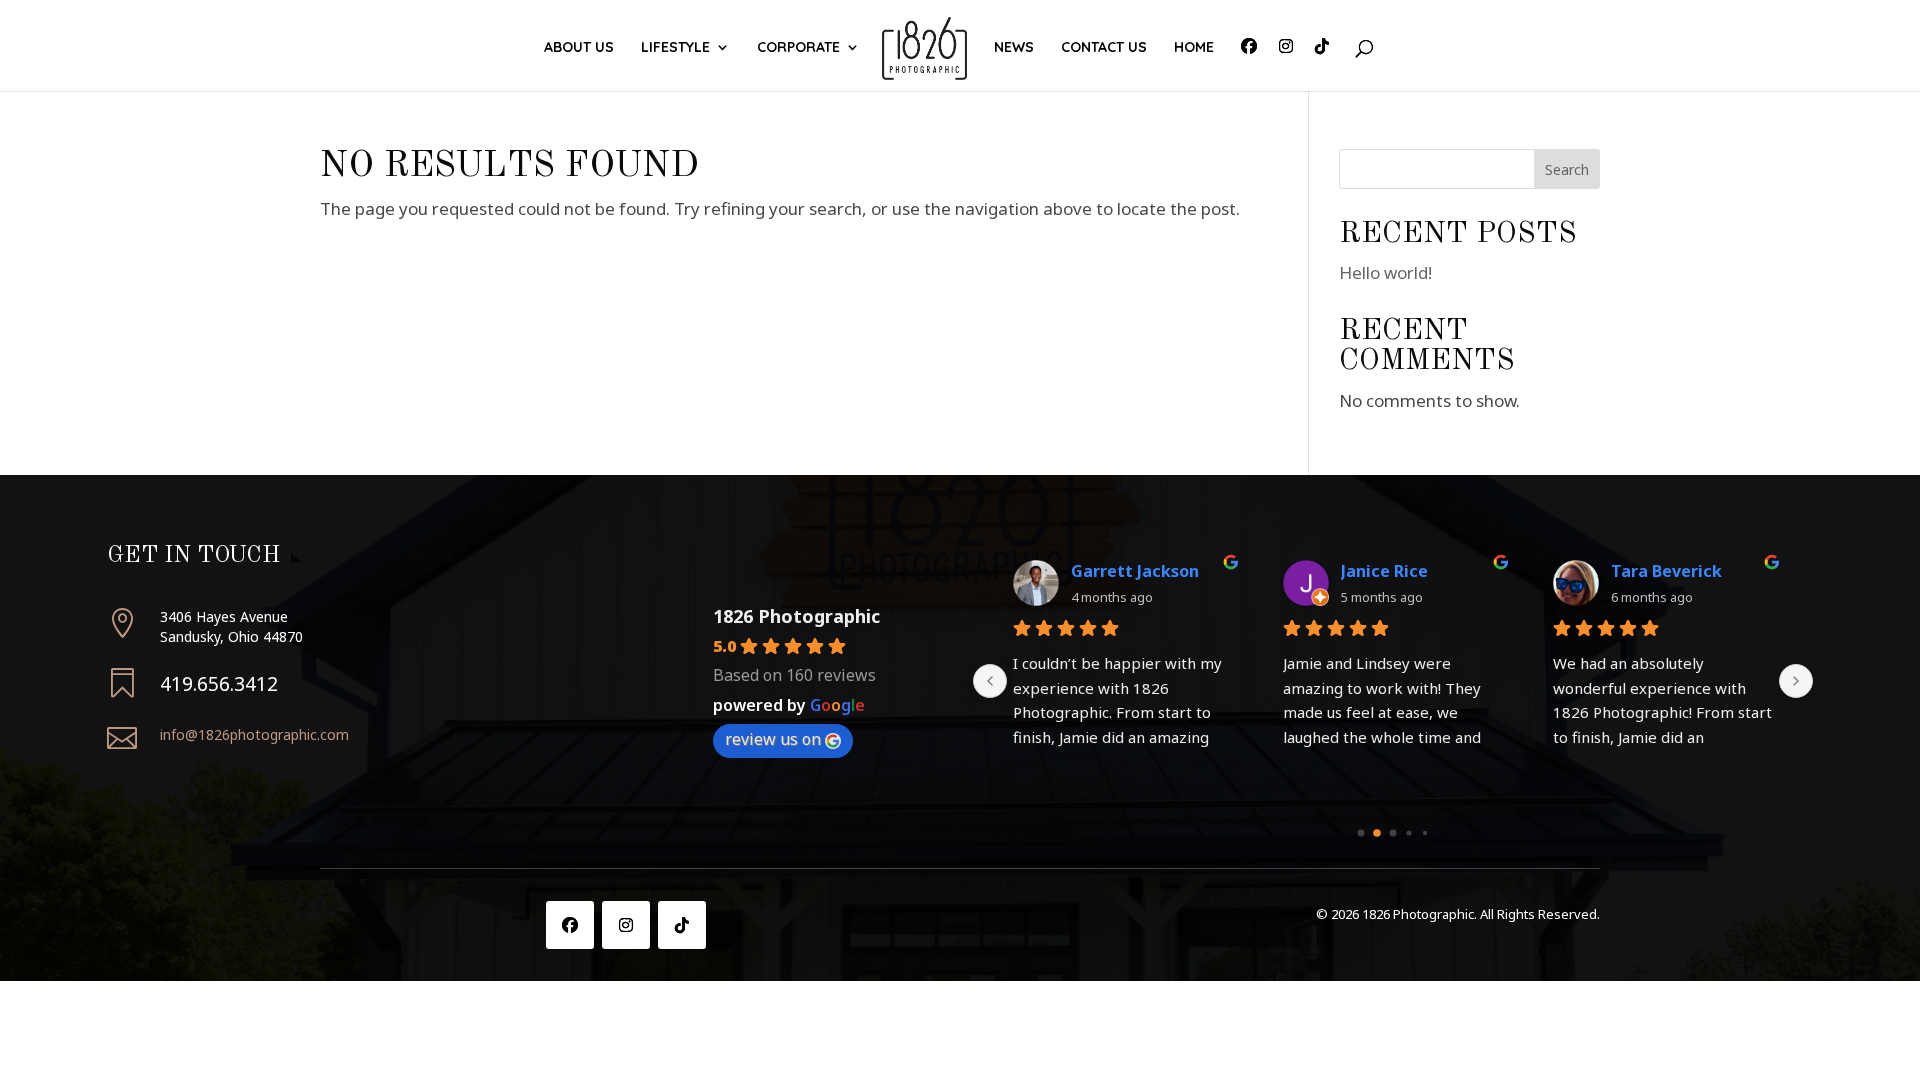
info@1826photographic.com (254, 734)
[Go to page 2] (1393, 832)
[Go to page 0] (1361, 832)
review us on (773, 739)
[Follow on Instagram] (626, 925)
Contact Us (1104, 48)
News (1014, 48)
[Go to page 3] (1408, 832)
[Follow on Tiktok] (682, 925)
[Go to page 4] (1425, 833)
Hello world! (1385, 272)
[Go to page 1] (1377, 833)
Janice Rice (1384, 571)
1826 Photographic (796, 616)
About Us (579, 48)
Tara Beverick (1666, 571)
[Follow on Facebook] (570, 925)
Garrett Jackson (1135, 571)
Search (1567, 169)
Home (1194, 48)
